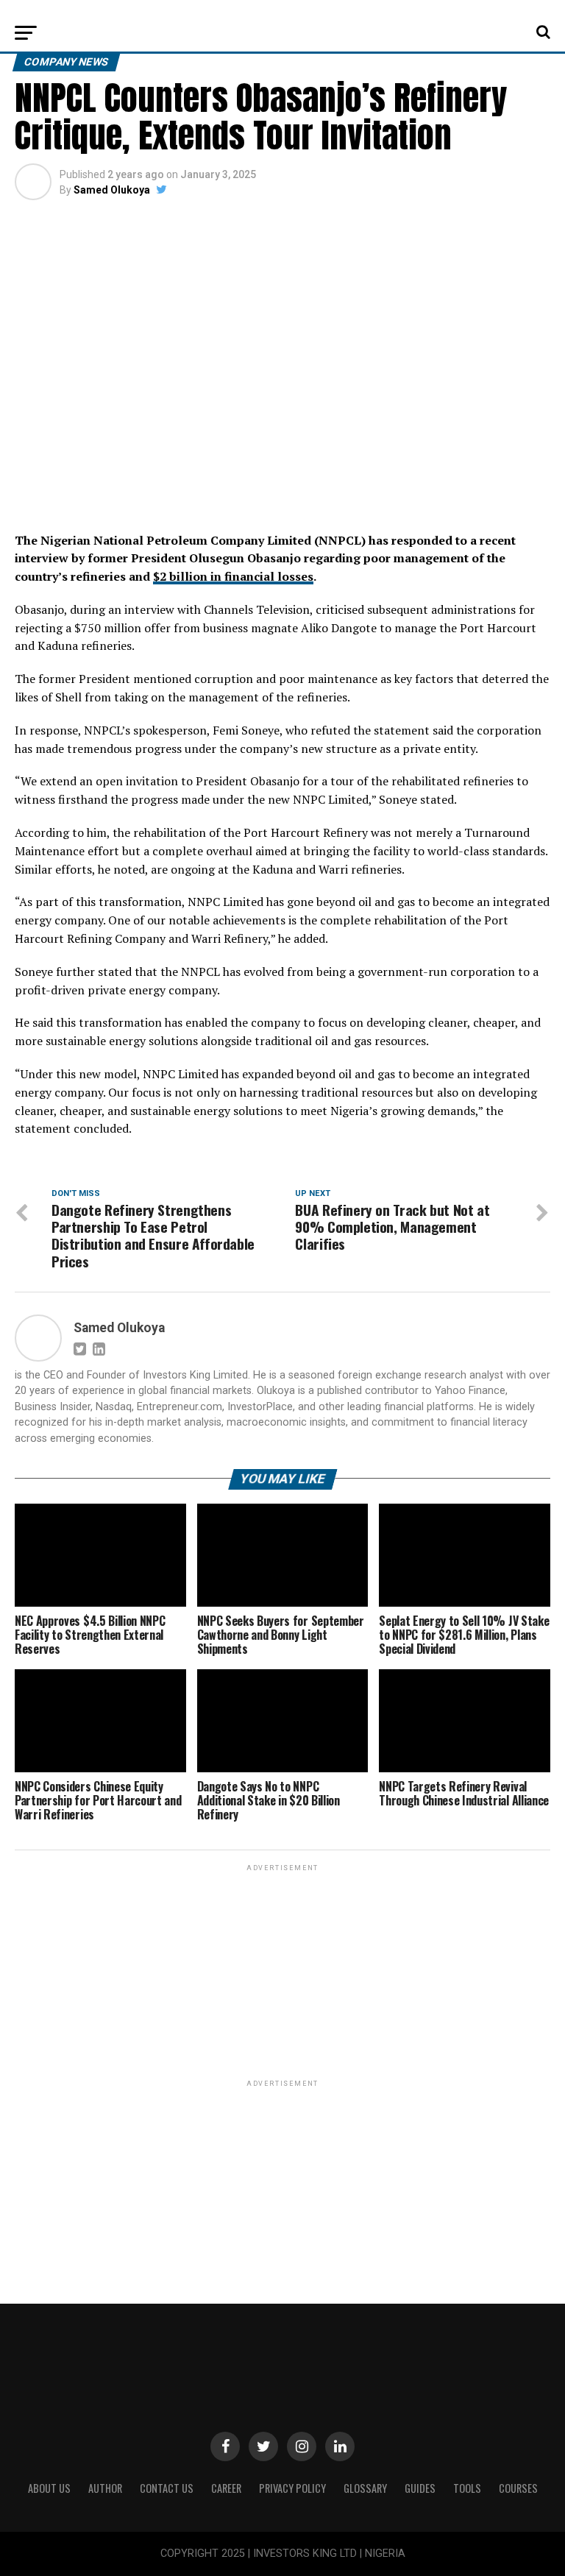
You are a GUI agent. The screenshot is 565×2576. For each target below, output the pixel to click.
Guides (420, 2488)
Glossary (365, 2488)
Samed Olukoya (112, 190)
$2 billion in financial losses (233, 576)
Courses (518, 2488)
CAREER (226, 2488)
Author (105, 2488)
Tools (467, 2488)
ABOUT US (49, 2488)
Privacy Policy (292, 2488)
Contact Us (167, 2488)
